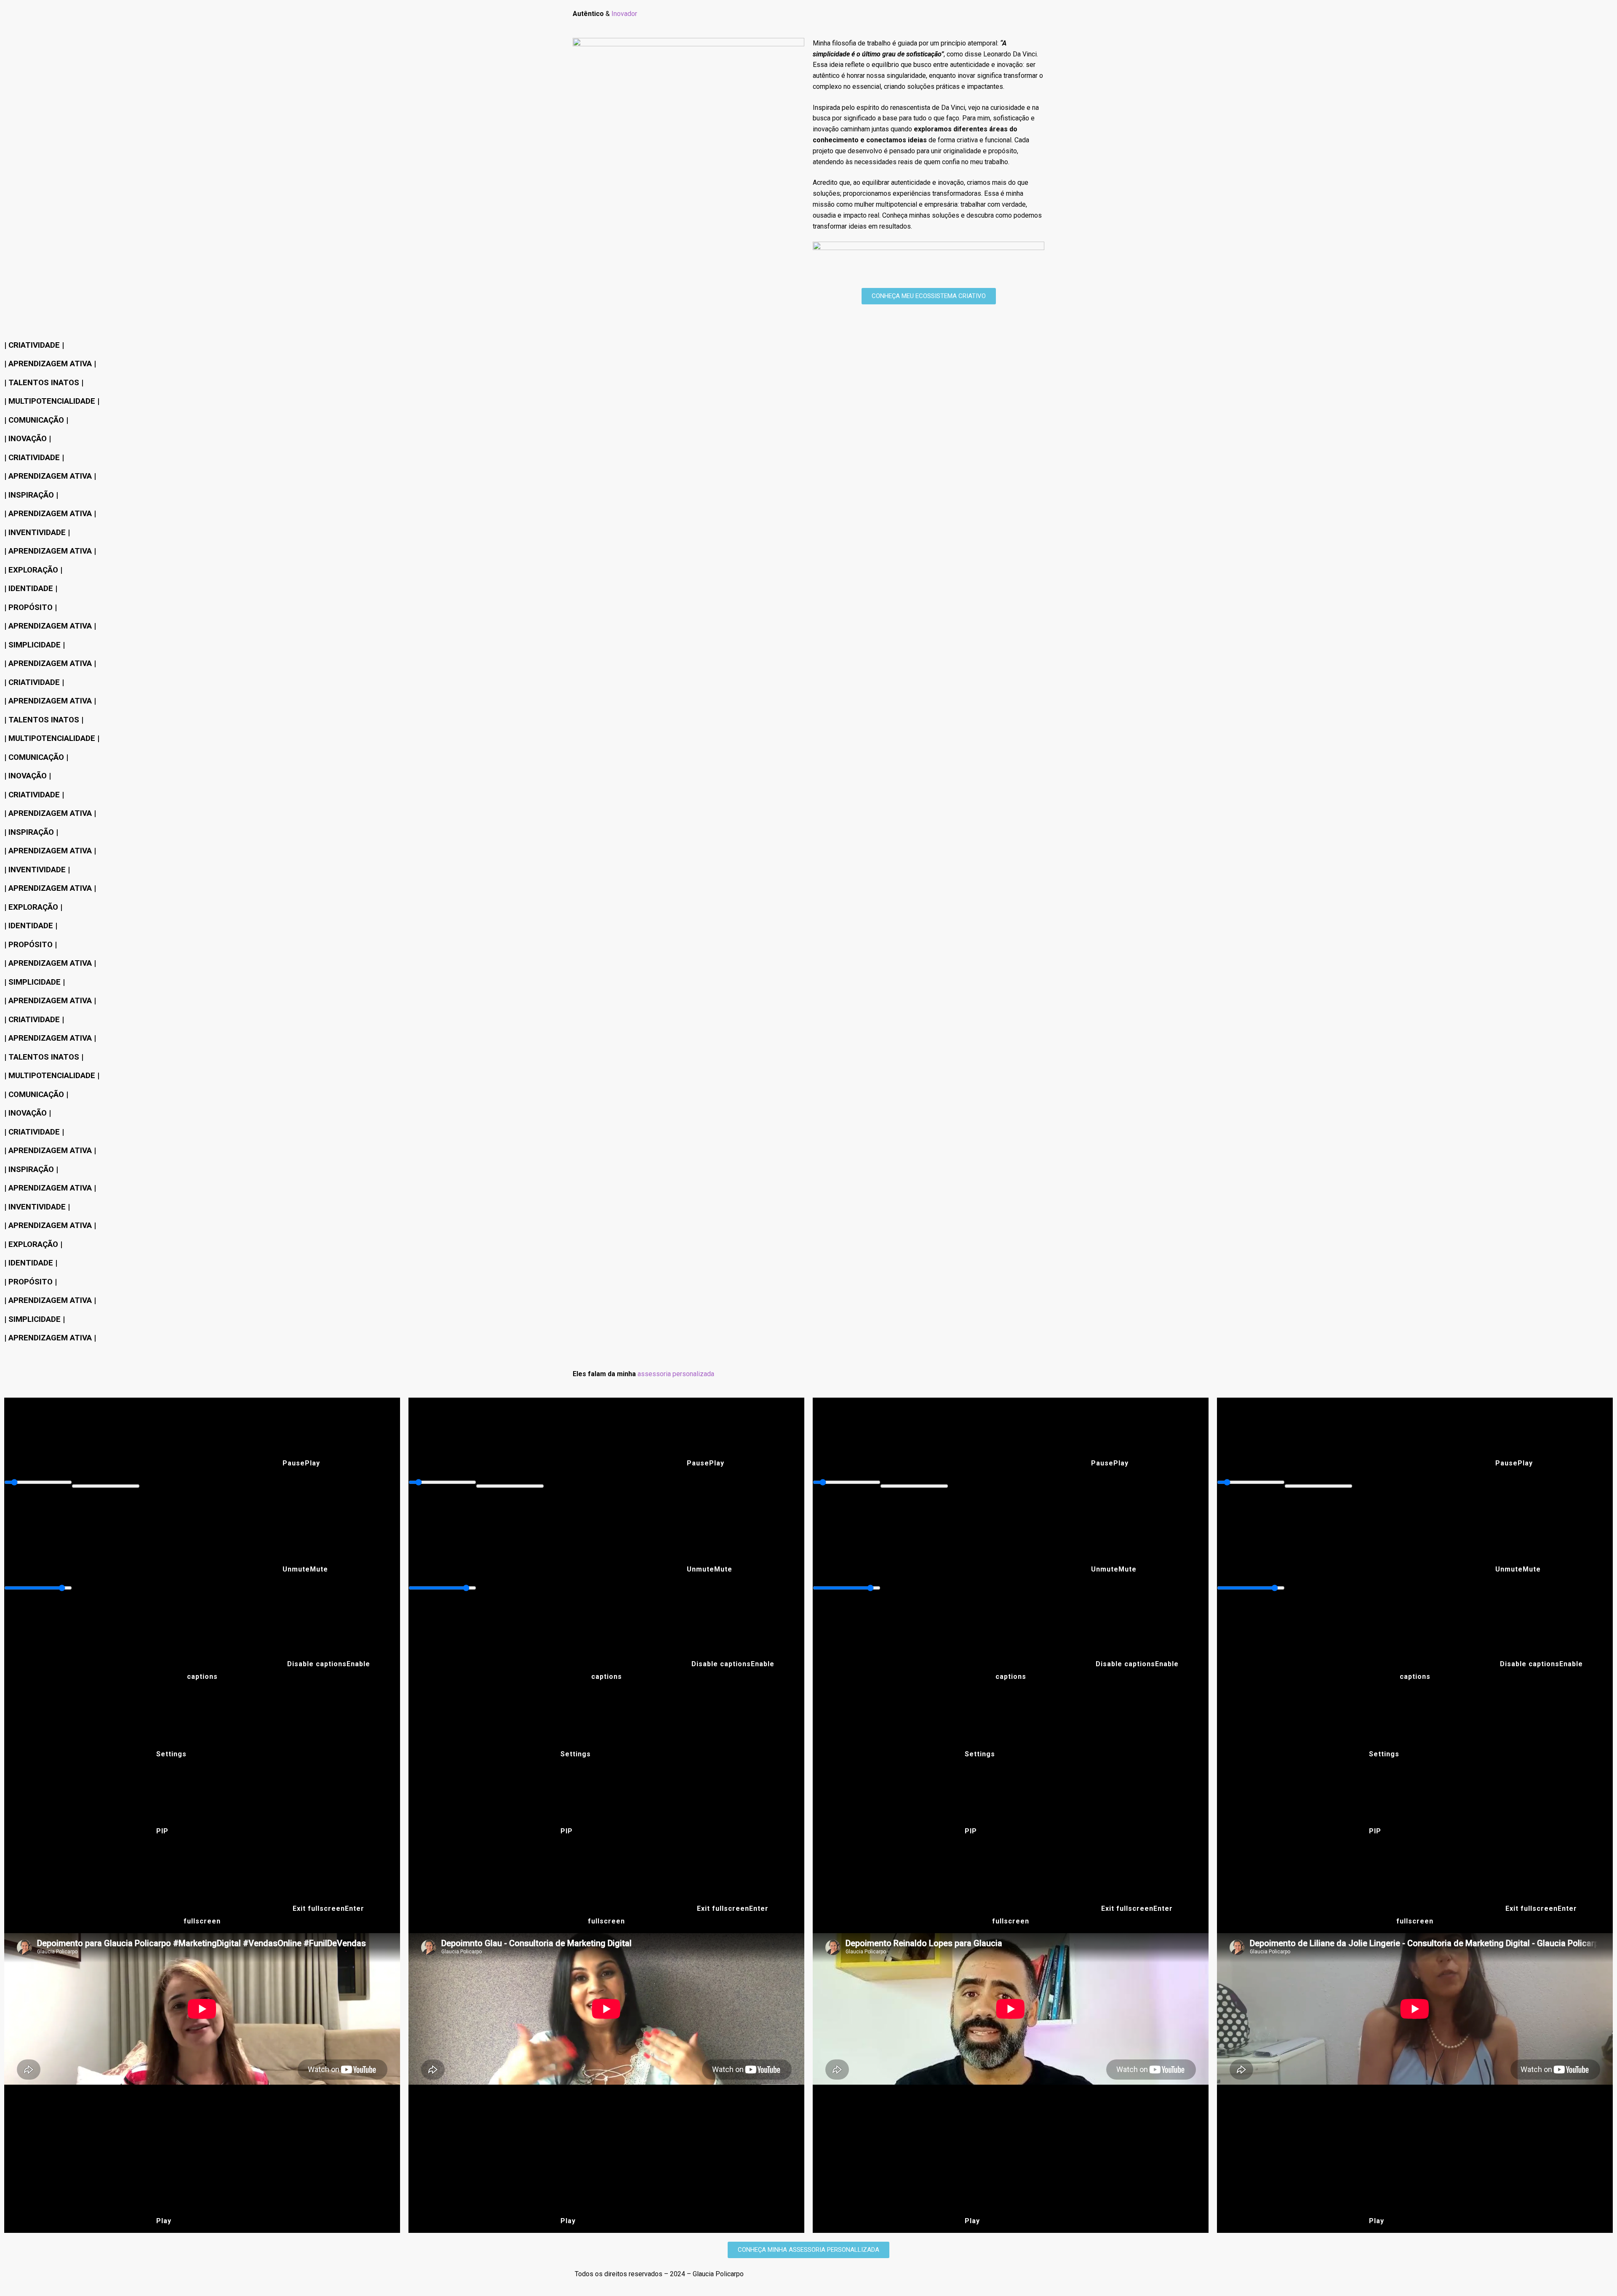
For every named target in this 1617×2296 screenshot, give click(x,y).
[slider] (38, 1482)
